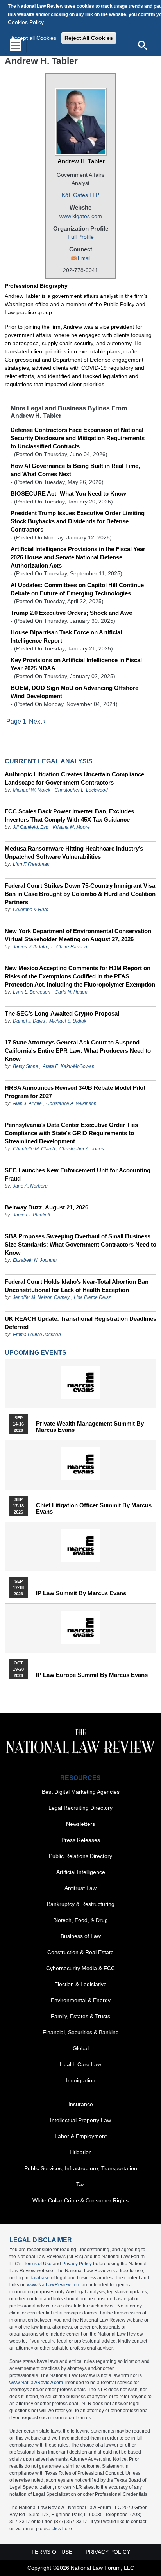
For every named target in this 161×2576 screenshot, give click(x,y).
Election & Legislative (80, 1984)
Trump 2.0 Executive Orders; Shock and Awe (71, 613)
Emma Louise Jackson (37, 1335)
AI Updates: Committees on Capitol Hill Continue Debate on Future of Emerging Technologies (77, 589)
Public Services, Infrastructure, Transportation (81, 2168)
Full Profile (81, 237)
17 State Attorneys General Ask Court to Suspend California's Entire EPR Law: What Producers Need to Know (78, 1051)
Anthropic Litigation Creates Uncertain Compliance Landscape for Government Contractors (74, 778)
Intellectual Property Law (80, 2120)
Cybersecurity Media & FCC (80, 1968)
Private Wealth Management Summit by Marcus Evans (90, 1427)
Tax (80, 2184)
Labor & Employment (81, 2136)
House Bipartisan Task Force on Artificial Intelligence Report (66, 636)
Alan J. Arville (27, 1103)
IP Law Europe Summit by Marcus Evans (92, 1675)
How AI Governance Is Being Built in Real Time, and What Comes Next (75, 470)
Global (81, 2048)
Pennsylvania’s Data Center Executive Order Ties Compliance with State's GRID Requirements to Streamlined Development (71, 1133)
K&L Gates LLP (80, 195)
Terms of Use (38, 2264)
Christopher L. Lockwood (81, 790)
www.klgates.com (81, 216)
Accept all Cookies (34, 38)
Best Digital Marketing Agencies (81, 1792)
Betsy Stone (26, 1066)
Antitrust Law (80, 1888)
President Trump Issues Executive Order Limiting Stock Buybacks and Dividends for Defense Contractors (78, 521)
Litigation (81, 2152)
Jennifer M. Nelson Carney (41, 1297)
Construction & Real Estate (80, 1952)
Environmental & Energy (81, 2000)
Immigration (81, 2080)
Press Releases (81, 1840)
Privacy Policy (77, 2264)
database (40, 2278)
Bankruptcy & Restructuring (81, 1904)
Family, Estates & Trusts (80, 2016)
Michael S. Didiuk (68, 1021)
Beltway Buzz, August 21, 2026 (47, 1207)
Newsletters (80, 1824)
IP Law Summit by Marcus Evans (81, 1593)
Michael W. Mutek (32, 790)
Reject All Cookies (89, 38)
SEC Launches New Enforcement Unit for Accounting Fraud (78, 1174)
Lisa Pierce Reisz (92, 1297)
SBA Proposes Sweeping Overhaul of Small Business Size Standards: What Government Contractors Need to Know (80, 1244)
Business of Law (81, 1936)
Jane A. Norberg (30, 1186)
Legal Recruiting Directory (80, 1808)
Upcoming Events (36, 1353)
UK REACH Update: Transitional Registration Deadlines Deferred (80, 1323)
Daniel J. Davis (29, 1021)
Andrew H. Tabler (81, 161)
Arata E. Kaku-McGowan (69, 1066)
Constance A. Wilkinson (71, 1103)
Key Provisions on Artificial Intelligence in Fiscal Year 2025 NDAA (76, 664)
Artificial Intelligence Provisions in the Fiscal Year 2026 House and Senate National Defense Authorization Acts (78, 557)
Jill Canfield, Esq (31, 827)
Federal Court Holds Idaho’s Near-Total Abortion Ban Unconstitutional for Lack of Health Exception (77, 1286)
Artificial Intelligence (81, 1872)
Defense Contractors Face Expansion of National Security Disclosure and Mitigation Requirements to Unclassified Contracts (78, 438)
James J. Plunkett (31, 1215)
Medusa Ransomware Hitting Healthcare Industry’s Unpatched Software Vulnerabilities (74, 853)
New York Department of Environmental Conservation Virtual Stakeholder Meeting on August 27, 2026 (78, 935)
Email (84, 258)
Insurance (81, 2104)
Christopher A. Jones (82, 1149)
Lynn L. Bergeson (32, 992)
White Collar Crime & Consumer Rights (80, 2200)
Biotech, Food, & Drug (80, 1920)
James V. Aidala (30, 947)
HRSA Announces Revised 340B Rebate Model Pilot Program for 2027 (75, 1092)
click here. (62, 2529)
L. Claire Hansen (69, 947)
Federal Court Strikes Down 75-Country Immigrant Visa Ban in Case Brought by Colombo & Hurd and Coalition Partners (80, 894)
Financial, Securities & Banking (81, 2032)
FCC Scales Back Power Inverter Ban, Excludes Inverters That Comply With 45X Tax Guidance (69, 815)
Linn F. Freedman (31, 864)
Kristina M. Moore (71, 827)
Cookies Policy (26, 22)
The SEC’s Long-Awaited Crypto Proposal (62, 1013)
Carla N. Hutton (71, 992)
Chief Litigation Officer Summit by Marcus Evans (94, 1508)
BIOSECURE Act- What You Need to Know (68, 494)
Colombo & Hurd (31, 910)
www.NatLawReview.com (54, 2285)
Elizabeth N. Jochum (35, 1260)
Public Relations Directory (80, 1856)
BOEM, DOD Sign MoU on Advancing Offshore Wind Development (74, 692)
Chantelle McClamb (34, 1149)
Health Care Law (80, 2064)
